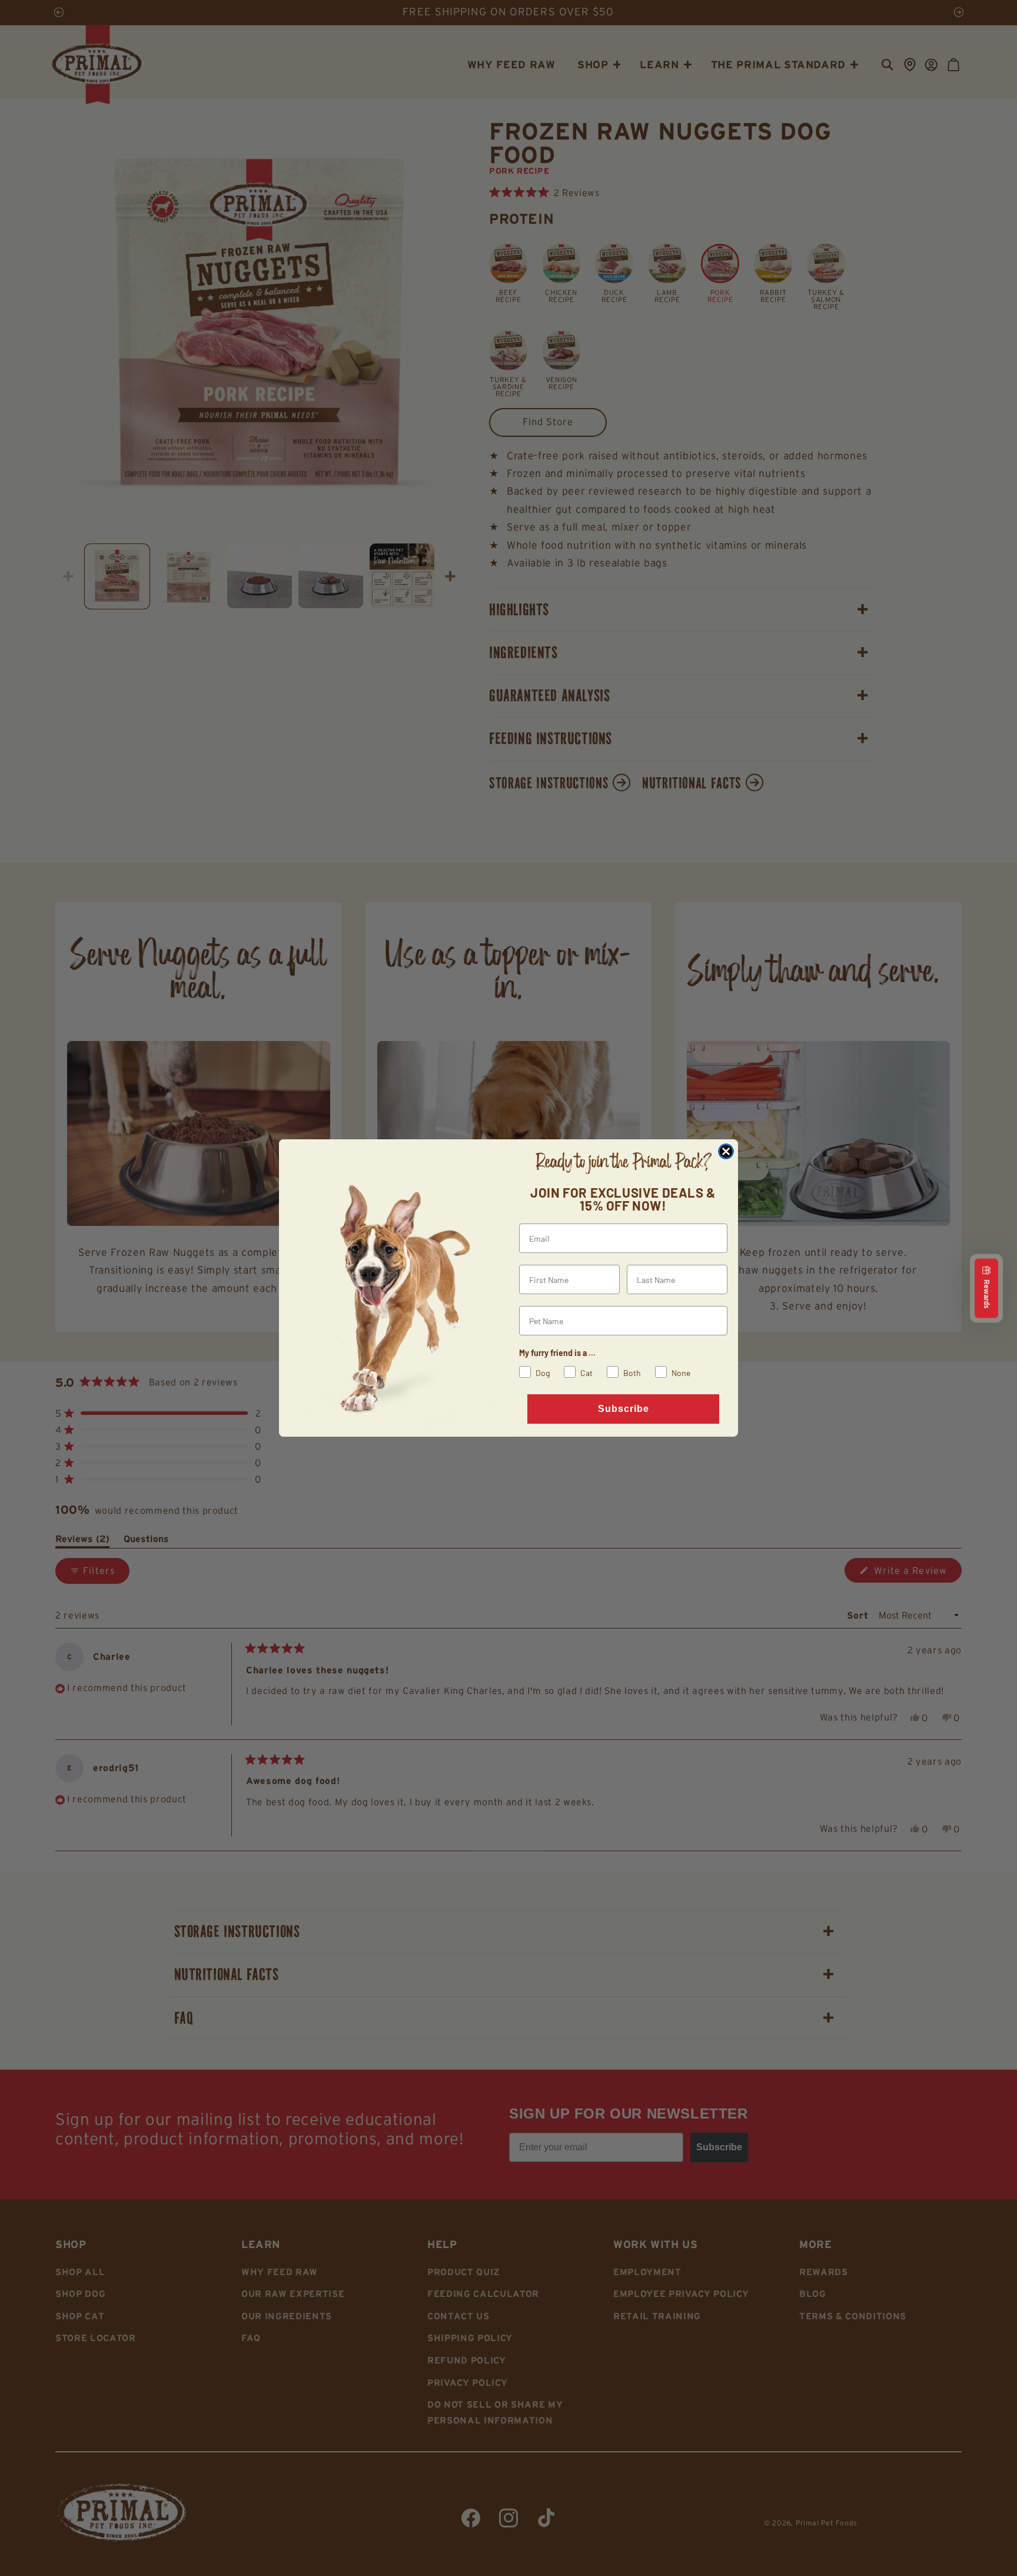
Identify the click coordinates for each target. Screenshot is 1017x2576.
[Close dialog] (726, 1151)
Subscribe (624, 1409)
